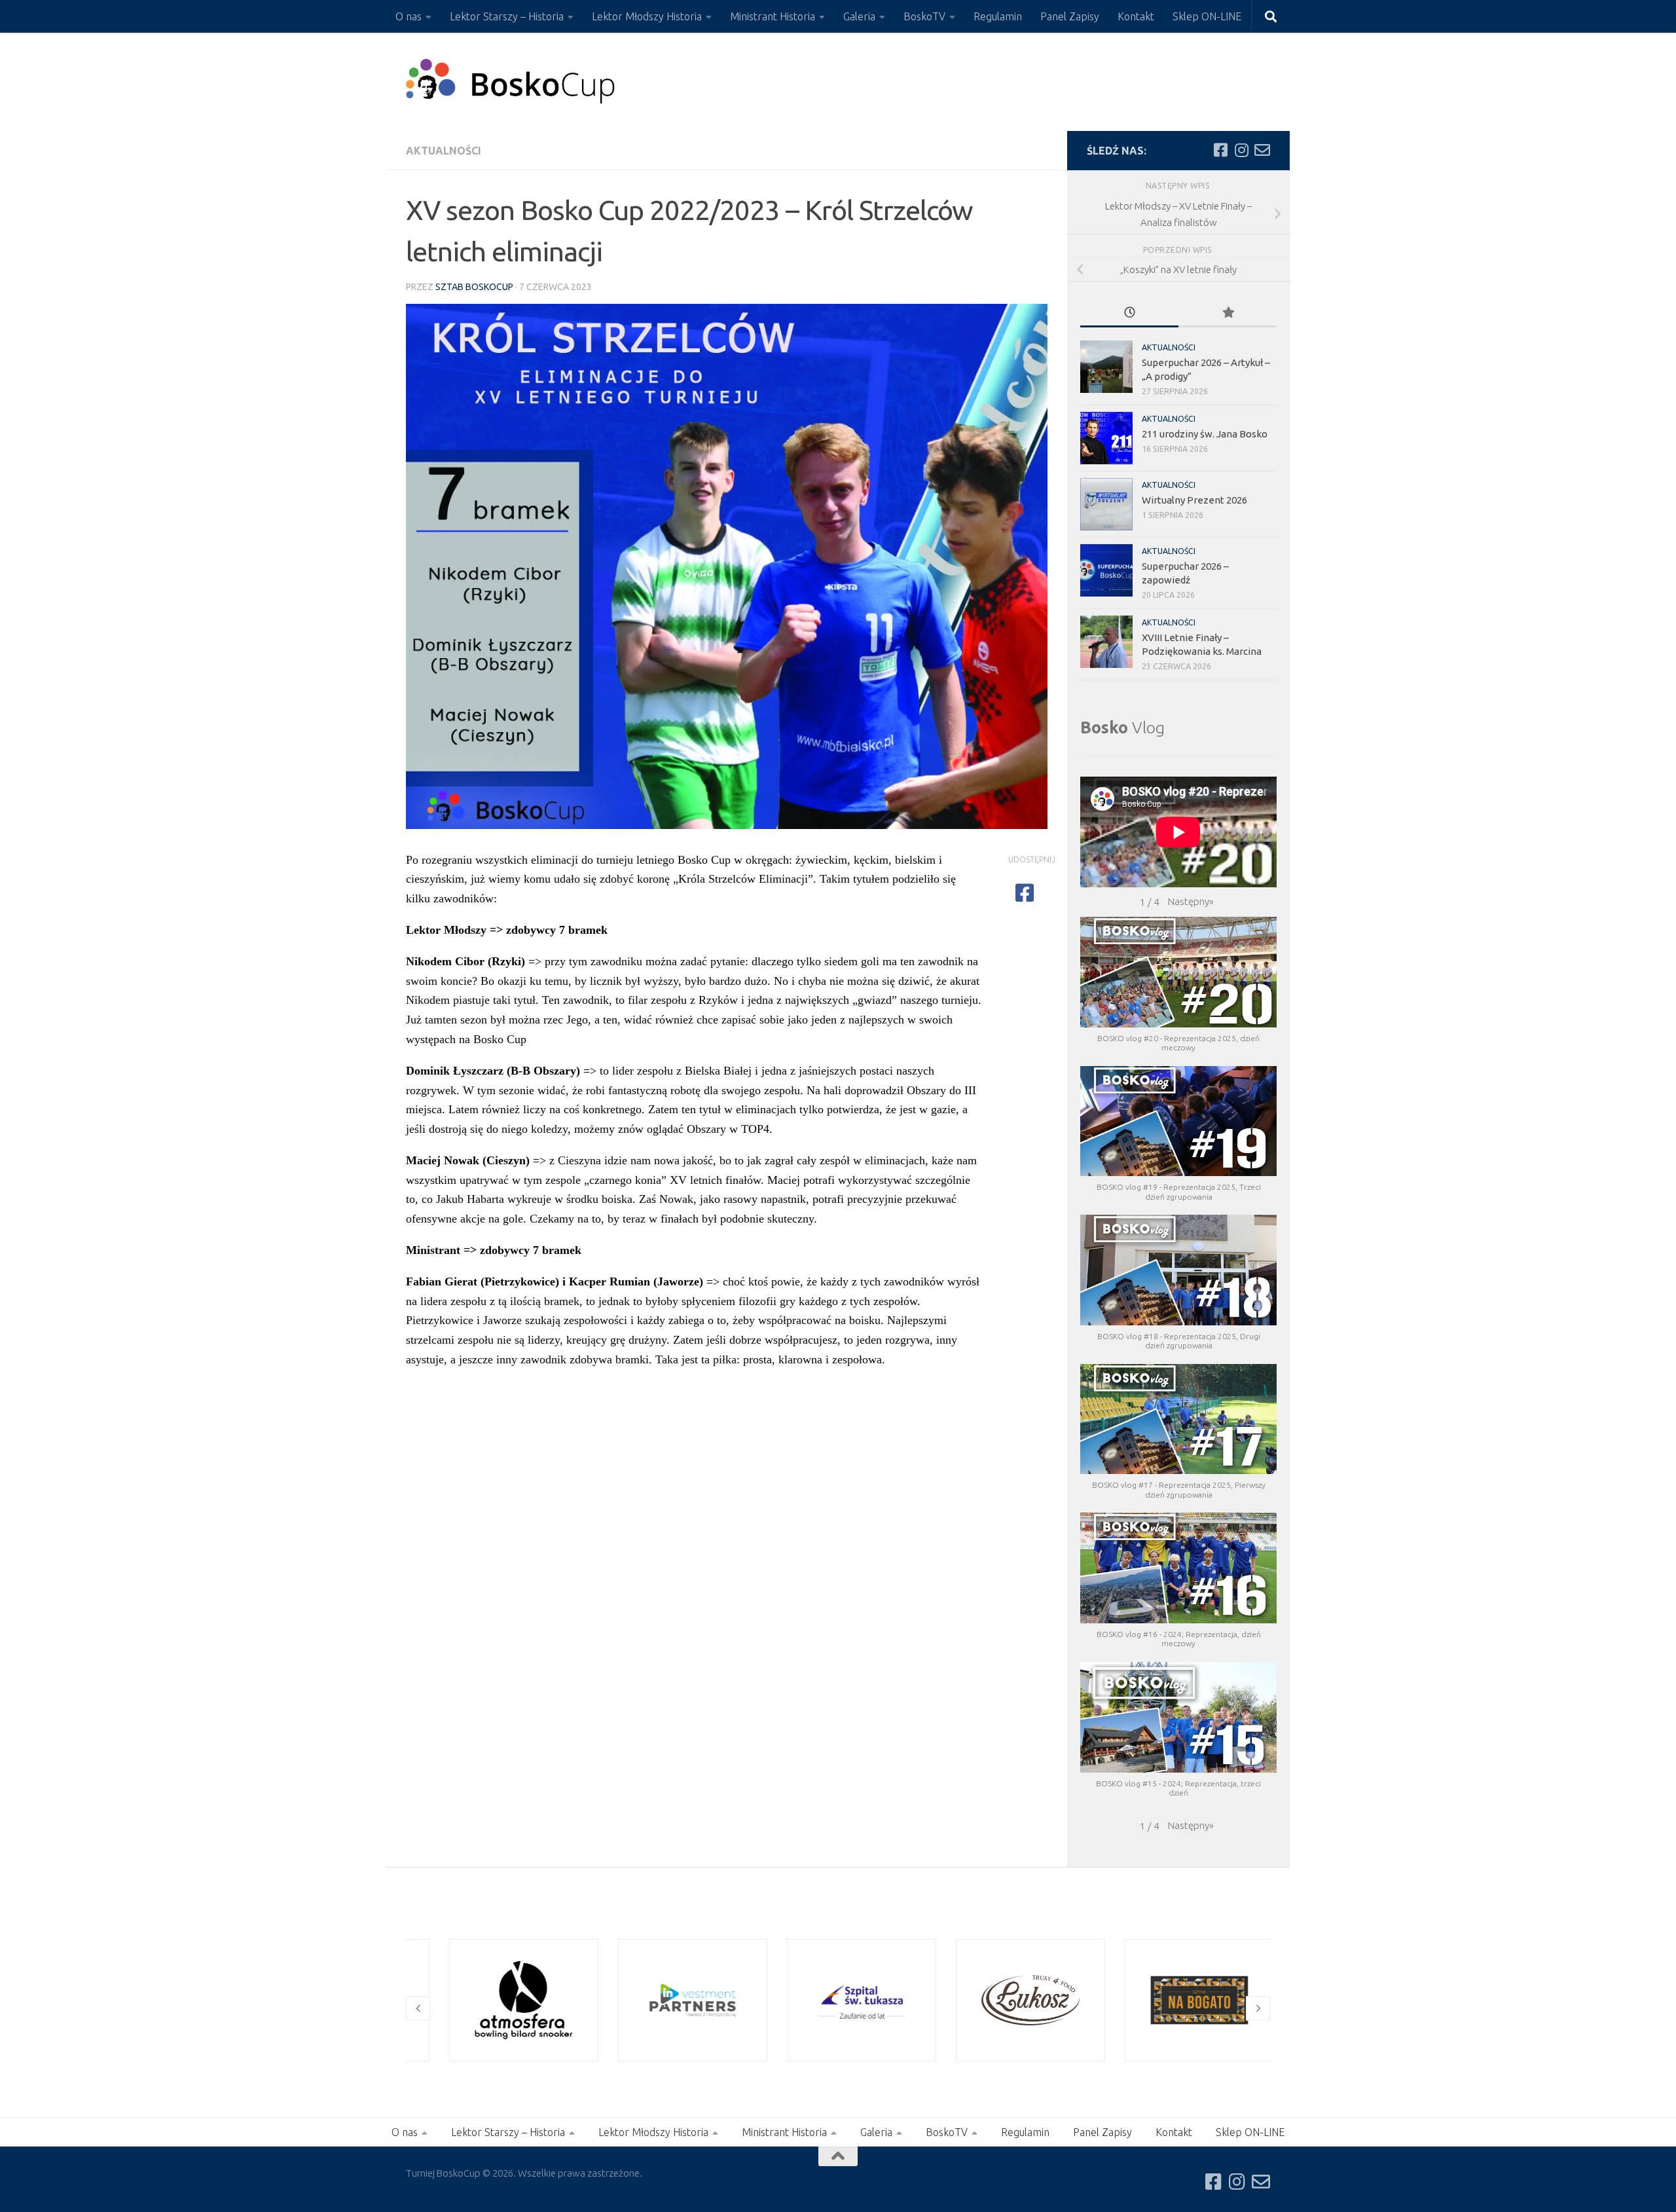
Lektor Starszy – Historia (507, 16)
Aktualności (444, 151)
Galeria (859, 16)
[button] (1191, 902)
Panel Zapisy (1070, 16)
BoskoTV (924, 16)
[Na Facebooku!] (1220, 150)
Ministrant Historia (773, 16)
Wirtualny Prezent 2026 (1194, 500)
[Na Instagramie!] (1241, 150)
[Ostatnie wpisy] (1129, 313)
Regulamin (998, 16)
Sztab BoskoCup (474, 287)
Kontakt (1136, 16)
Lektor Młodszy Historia (647, 16)
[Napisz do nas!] (1262, 150)
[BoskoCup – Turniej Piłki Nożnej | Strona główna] (511, 82)
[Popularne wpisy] (1228, 313)
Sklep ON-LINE (1207, 16)
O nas (409, 16)
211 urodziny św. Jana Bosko (1205, 434)
